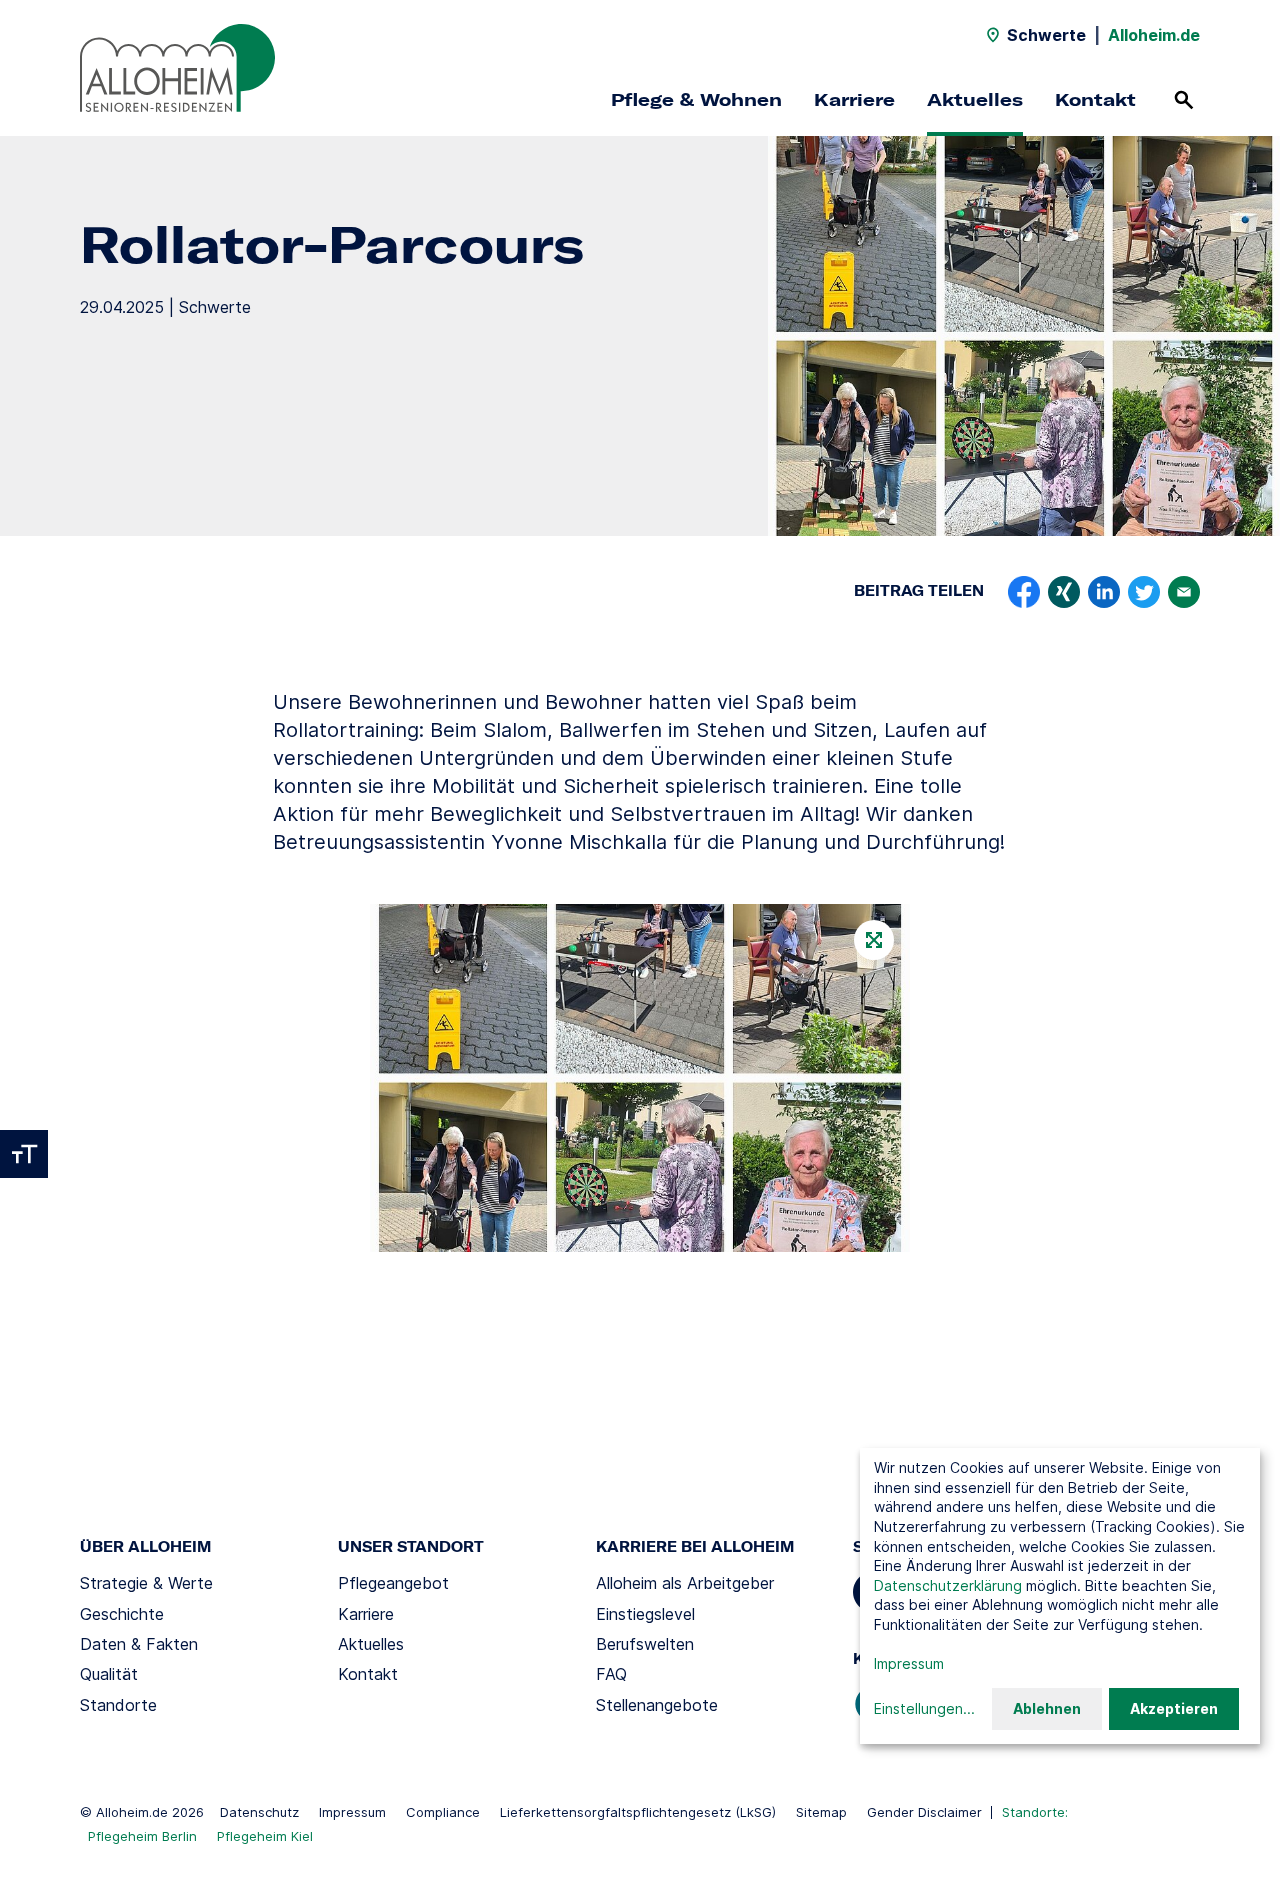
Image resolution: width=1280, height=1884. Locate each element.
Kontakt (1095, 99)
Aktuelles (975, 99)
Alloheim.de (1154, 35)
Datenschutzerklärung (948, 1585)
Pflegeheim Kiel (265, 1836)
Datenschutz (259, 1812)
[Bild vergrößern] (640, 1078)
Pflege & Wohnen (696, 99)
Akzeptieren (1174, 1708)
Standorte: (1035, 1812)
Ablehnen (1047, 1708)
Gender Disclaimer (924, 1812)
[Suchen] (1184, 100)
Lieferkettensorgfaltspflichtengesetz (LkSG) (638, 1812)
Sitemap (821, 1812)
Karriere (854, 99)
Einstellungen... (924, 1708)
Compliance (443, 1812)
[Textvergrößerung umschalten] (24, 1154)
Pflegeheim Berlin (142, 1836)
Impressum (352, 1812)
